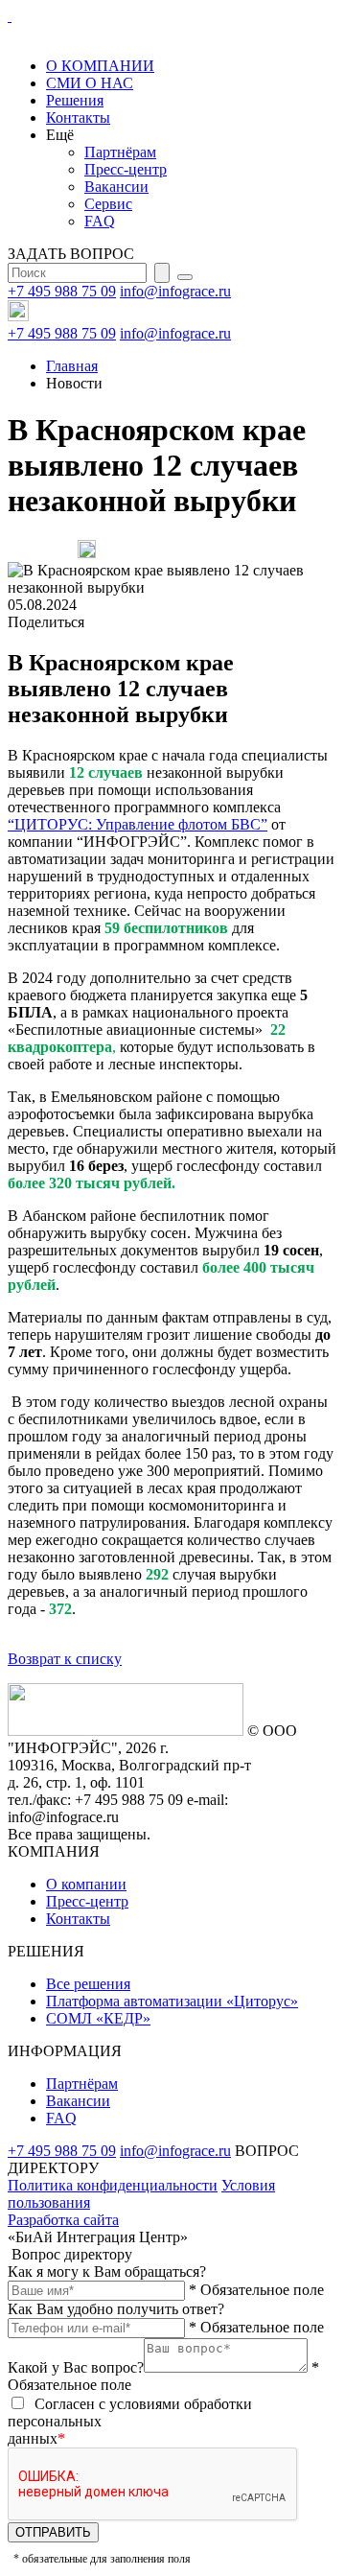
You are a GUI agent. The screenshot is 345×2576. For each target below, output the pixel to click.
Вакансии (116, 187)
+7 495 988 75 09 (62, 291)
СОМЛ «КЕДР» (98, 2018)
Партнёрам (120, 152)
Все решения (88, 1984)
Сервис (108, 204)
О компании (86, 1884)
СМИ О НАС (90, 83)
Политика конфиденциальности (113, 2185)
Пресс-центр (126, 169)
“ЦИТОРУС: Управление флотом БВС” (138, 824)
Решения (75, 100)
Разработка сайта (63, 2220)
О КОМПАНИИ (100, 66)
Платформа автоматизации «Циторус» (172, 2001)
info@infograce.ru (175, 291)
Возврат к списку (65, 1659)
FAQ (100, 221)
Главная (72, 366)
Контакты (78, 117)
